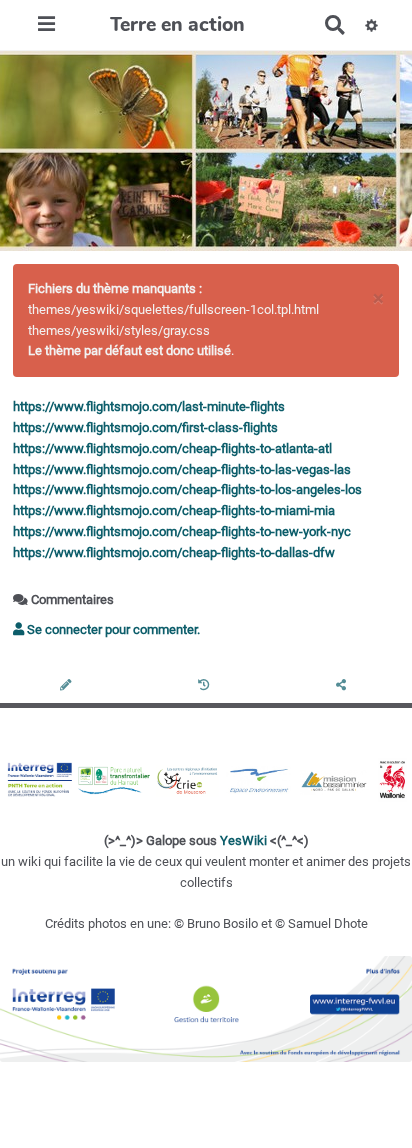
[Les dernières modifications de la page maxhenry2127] (206, 686)
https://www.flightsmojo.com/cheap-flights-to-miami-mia (174, 510)
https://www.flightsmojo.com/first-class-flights (145, 427)
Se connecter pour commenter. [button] (112, 629)
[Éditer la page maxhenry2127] (68, 686)
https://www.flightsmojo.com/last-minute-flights (149, 406)
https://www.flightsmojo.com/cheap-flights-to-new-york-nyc (182, 531)
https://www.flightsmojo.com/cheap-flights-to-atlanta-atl (172, 448)
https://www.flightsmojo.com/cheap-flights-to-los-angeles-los (187, 489)
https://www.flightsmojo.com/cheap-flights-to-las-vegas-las (182, 469)
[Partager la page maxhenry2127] (343, 686)
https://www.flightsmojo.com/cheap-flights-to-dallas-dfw (174, 552)
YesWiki (243, 840)
